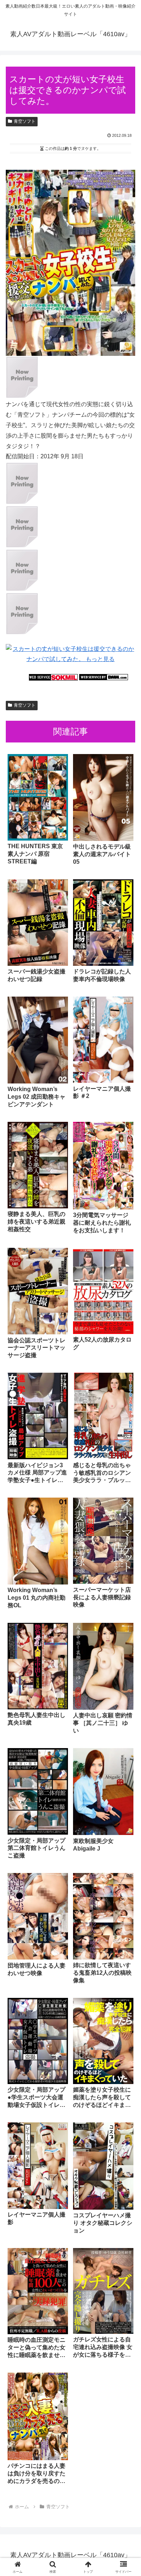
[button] (127, 1532)
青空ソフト (25, 121)
